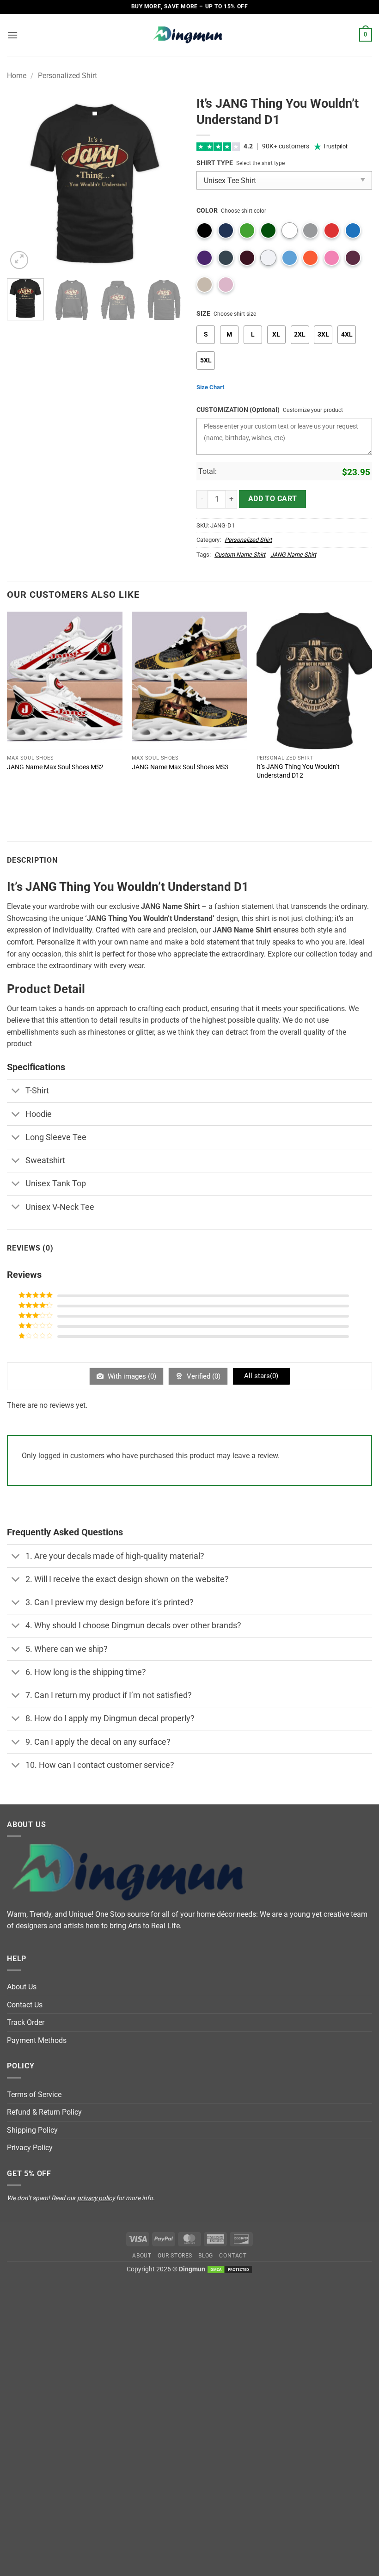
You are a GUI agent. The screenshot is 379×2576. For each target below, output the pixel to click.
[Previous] (22, 184)
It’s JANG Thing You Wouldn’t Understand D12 (298, 771)
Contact (233, 2256)
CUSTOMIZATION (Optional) (238, 410)
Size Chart (210, 387)
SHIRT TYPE (215, 163)
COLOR (207, 211)
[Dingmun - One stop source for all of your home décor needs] (189, 35)
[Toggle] (16, 1092)
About (142, 2256)
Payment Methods (37, 2040)
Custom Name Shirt (240, 555)
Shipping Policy (32, 2130)
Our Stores (175, 2256)
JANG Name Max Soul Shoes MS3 (180, 767)
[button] (12, 35)
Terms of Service (34, 2095)
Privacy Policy (30, 2148)
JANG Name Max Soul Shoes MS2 (55, 767)
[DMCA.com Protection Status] (230, 2269)
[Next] (167, 184)
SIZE (203, 314)
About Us (22, 1987)
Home (17, 76)
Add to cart (273, 499)
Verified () (203, 1376)
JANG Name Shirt (293, 555)
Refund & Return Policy (44, 2112)
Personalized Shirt (67, 76)
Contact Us (25, 2005)
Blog (205, 2256)
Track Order (26, 2022)
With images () (131, 1376)
